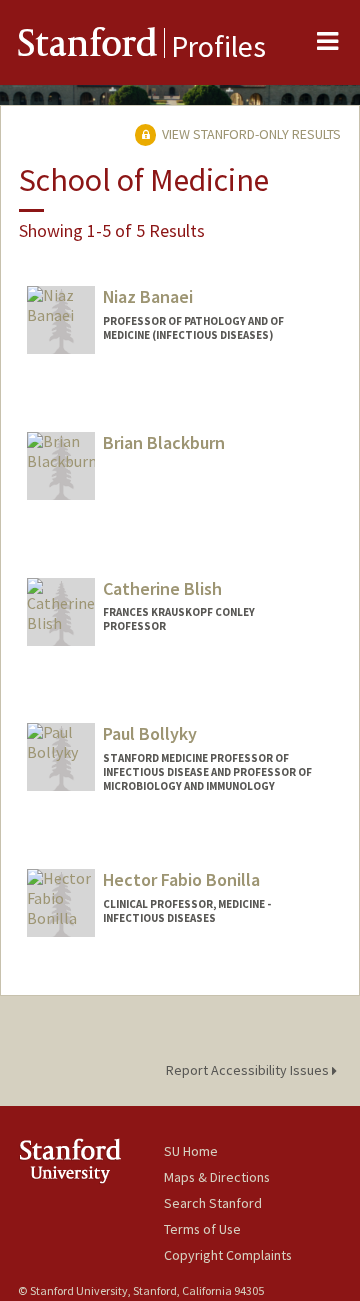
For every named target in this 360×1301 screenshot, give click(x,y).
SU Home (191, 1151)
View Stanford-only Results (250, 134)
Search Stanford (213, 1203)
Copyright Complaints (228, 1255)
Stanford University (91, 1160)
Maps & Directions (217, 1177)
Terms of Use (202, 1229)
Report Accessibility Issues (249, 1070)
